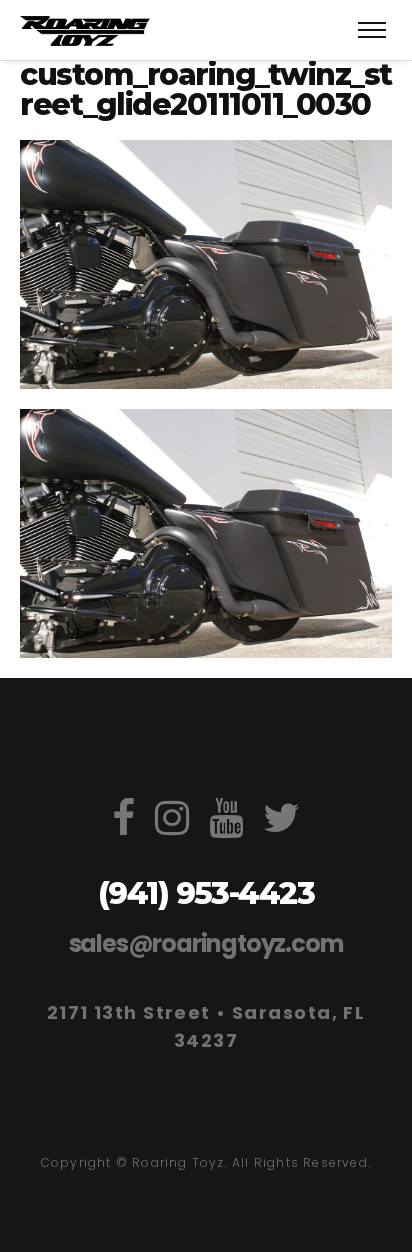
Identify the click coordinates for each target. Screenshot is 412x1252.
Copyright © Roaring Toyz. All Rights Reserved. (206, 1162)
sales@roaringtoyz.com (206, 943)
